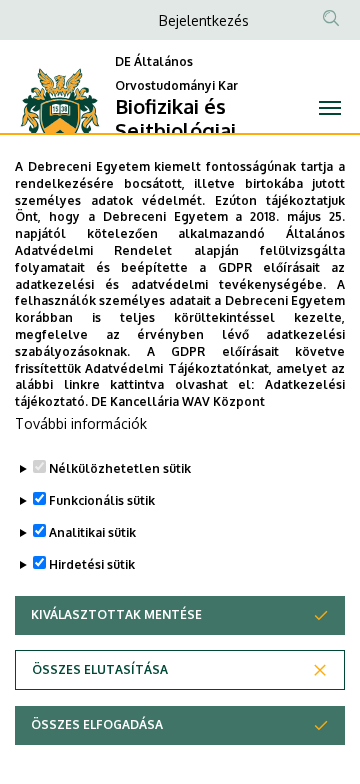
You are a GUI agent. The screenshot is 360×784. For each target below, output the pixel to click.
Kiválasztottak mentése (116, 614)
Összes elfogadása (97, 724)
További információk (81, 423)
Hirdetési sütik (92, 564)
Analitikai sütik (92, 532)
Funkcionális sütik (102, 500)
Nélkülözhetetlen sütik (120, 468)
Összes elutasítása (100, 669)
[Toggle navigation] (330, 108)
